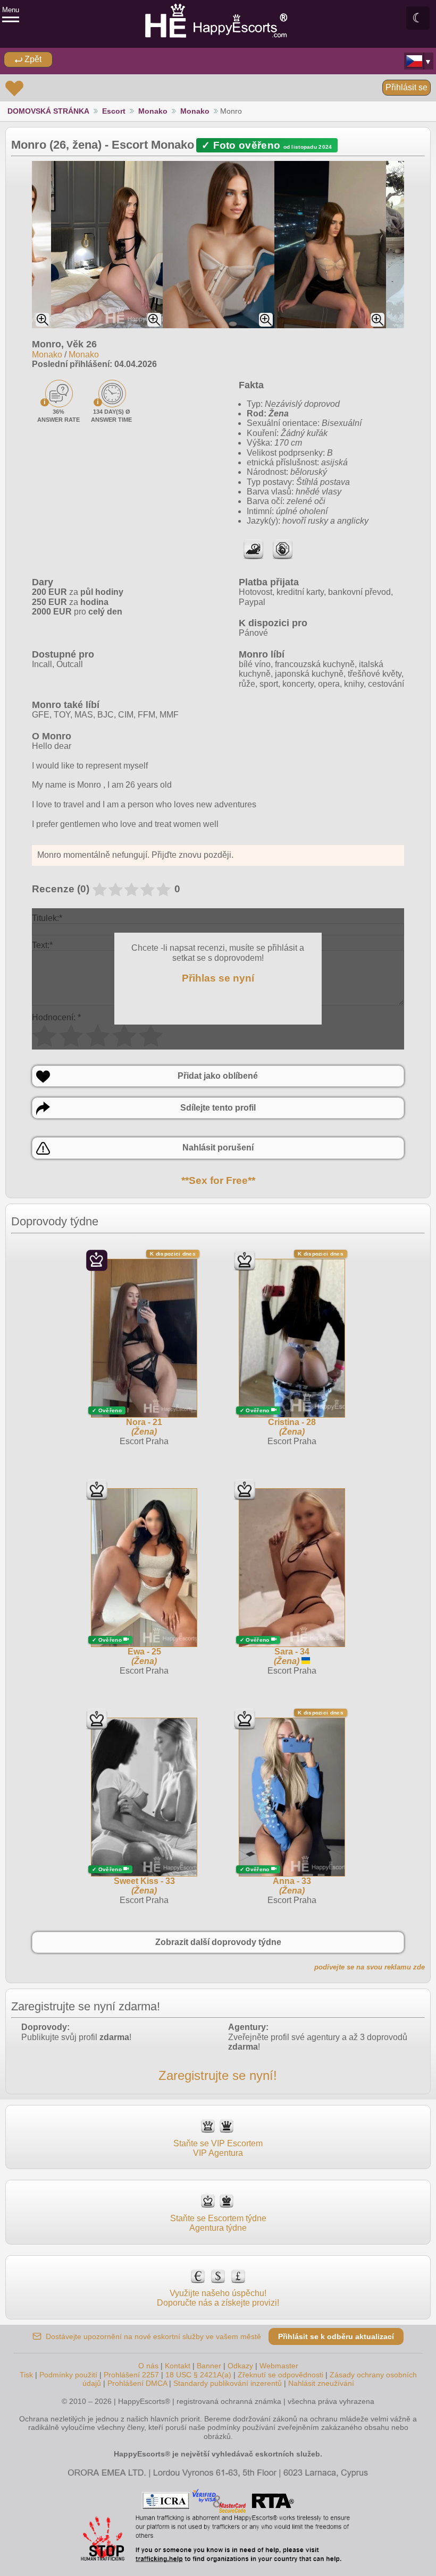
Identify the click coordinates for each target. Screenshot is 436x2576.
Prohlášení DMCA (137, 2383)
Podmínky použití (68, 2375)
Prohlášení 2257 (132, 2375)
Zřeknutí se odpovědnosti (280, 2375)
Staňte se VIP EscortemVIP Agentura (218, 2148)
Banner (209, 2366)
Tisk (26, 2375)
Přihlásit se (406, 87)
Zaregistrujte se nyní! (218, 2075)
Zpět (32, 59)
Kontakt (178, 2366)
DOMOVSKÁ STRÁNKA (48, 111)
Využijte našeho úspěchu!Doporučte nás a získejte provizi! (218, 2298)
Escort (114, 111)
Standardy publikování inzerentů (228, 2383)
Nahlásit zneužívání (321, 2383)
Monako (153, 111)
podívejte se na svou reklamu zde (370, 1967)
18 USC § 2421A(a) (198, 2375)
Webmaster (279, 2366)
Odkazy (240, 2366)
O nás (148, 2366)
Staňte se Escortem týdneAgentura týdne (218, 2223)
